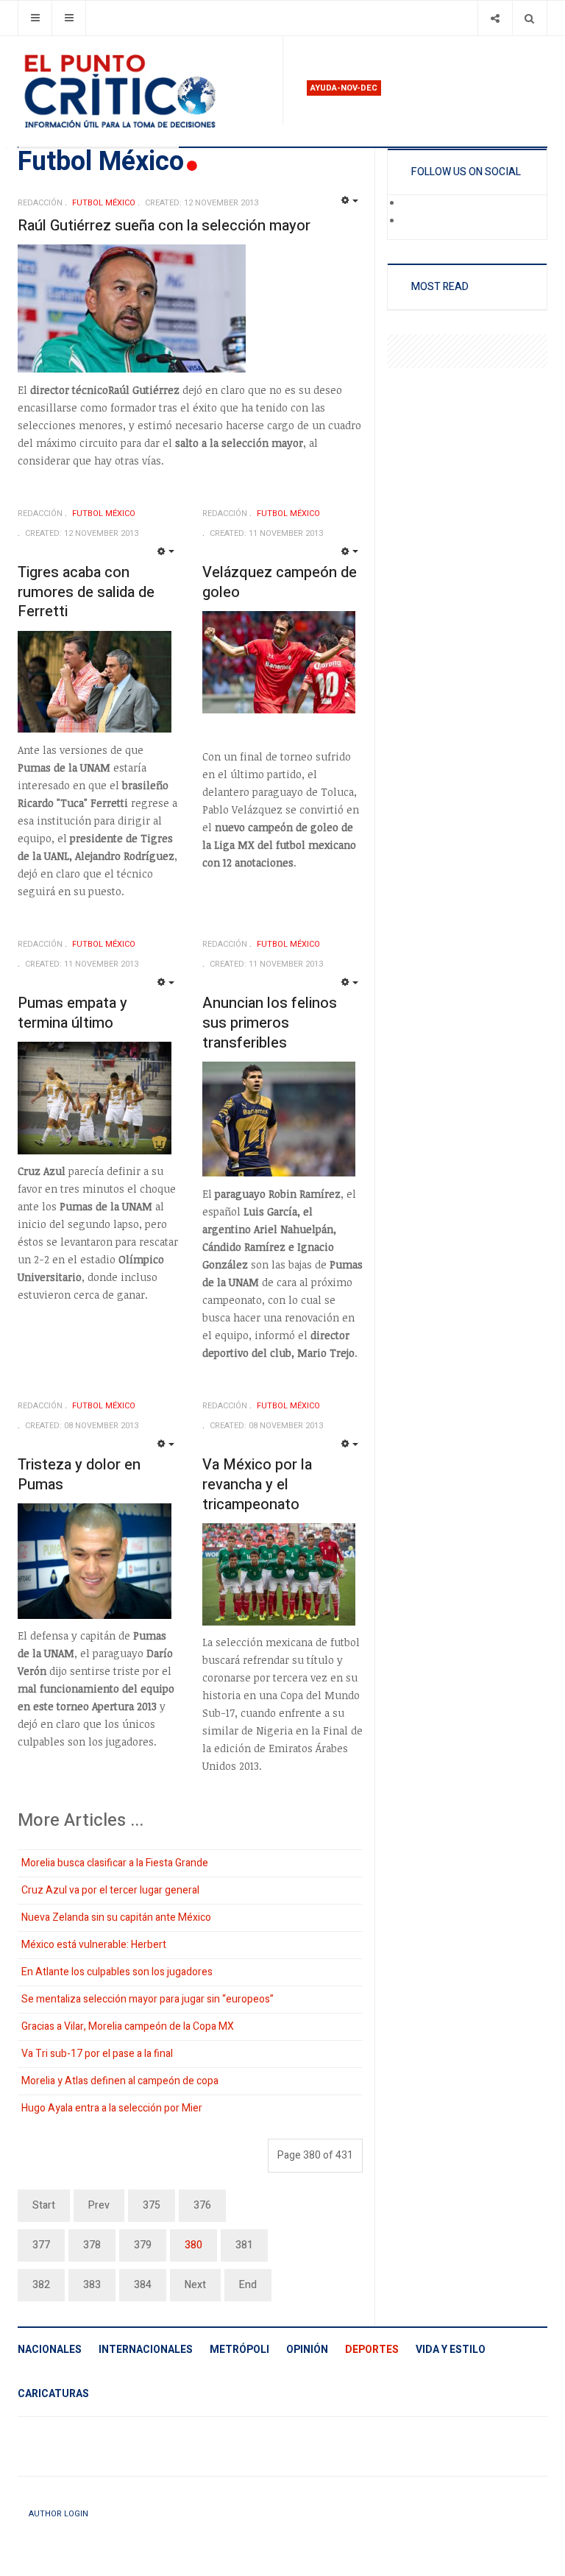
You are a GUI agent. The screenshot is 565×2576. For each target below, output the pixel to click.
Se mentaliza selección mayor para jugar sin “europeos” (148, 1999)
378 (92, 2245)
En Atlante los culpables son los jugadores (117, 1972)
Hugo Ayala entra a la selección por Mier (112, 2108)
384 (143, 2285)
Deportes (372, 2350)
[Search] (529, 18)
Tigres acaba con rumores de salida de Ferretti (86, 592)
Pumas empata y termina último (72, 1013)
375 (152, 2205)
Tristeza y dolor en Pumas (79, 1475)
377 (41, 2245)
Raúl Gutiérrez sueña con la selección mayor (164, 226)
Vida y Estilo (451, 2350)
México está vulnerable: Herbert (94, 1945)
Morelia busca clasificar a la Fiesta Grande (115, 1863)
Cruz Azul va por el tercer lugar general (110, 1890)
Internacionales (146, 2350)
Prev (99, 2205)
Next (195, 2285)
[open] (35, 18)
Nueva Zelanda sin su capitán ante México (116, 1917)
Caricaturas (53, 2394)
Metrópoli (239, 2350)
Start (44, 2205)
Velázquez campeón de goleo (280, 582)
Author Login (58, 2514)
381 (244, 2245)
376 (202, 2205)
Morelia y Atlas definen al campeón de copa (120, 2081)
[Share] (495, 18)
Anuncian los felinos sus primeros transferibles (270, 1023)
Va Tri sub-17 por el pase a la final (97, 2054)
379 (143, 2245)
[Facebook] (412, 204)
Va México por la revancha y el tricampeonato (257, 1484)
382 (41, 2285)
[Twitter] (412, 222)
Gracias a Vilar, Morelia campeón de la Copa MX (128, 2026)
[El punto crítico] (144, 91)
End (248, 2285)
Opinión (307, 2350)
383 (92, 2285)
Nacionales (50, 2350)
